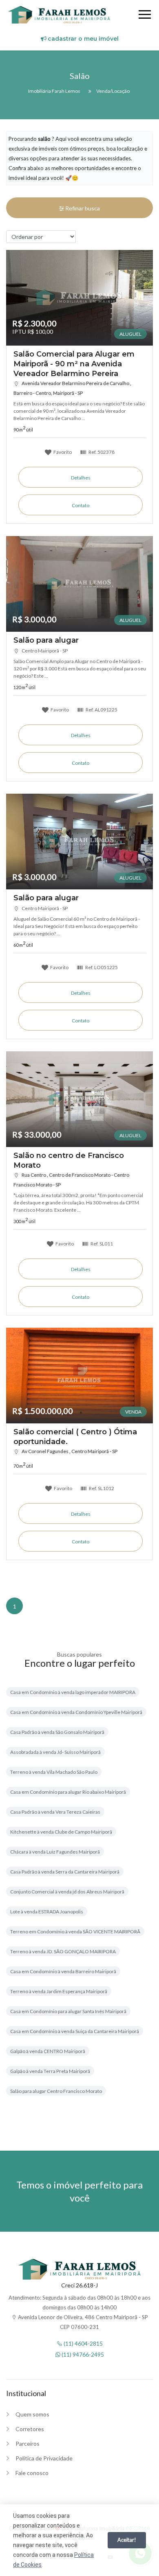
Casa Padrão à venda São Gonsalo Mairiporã (57, 1732)
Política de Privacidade (44, 2458)
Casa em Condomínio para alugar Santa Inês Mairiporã (68, 2011)
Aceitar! (127, 2540)
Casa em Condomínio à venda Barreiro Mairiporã (63, 1971)
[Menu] (145, 16)
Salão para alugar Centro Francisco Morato (56, 2091)
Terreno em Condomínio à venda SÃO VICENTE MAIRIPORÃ (75, 1931)
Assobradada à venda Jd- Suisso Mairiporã (55, 1752)
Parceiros (28, 2444)
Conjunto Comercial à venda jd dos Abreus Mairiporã (67, 1892)
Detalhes (81, 478)
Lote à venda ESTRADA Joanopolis (47, 1912)
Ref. (101, 452)
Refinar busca (82, 208)
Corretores (30, 2429)
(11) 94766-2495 (82, 2354)
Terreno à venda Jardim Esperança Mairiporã (59, 1991)
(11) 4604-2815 (83, 2343)
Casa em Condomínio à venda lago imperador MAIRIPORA (73, 1692)
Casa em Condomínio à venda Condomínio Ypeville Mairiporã (76, 1712)
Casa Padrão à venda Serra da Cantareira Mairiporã (65, 1872)
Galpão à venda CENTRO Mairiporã (48, 2051)
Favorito (62, 452)
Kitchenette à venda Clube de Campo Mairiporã (61, 1832)
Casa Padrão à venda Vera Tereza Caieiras (55, 1812)
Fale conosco (32, 2473)
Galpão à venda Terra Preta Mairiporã (50, 2071)
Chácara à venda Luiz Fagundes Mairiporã (55, 1852)
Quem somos (32, 2414)
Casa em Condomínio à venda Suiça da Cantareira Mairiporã (75, 2031)
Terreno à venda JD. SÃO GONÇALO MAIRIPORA (63, 1951)
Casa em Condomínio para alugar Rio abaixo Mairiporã (68, 1792)
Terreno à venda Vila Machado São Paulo (54, 1772)
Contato (81, 505)
